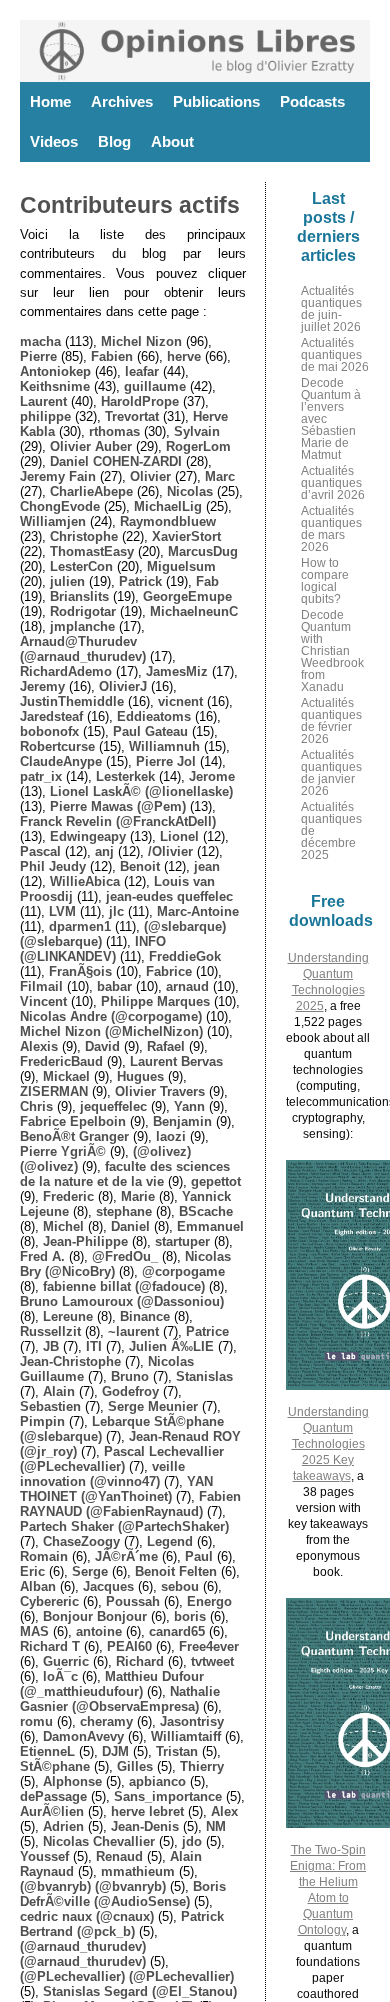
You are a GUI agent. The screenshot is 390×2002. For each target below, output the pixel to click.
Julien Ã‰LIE (171, 1346)
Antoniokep (55, 371)
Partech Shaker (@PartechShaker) (124, 1526)
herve (184, 356)
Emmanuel (210, 1226)
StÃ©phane (55, 1766)
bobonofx (49, 731)
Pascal (40, 851)
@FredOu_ (125, 1256)
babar (114, 986)
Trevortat (132, 416)
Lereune (68, 1316)
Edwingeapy (88, 836)
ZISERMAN (54, 1091)
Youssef (44, 1856)
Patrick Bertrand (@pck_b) (122, 1924)
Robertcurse (57, 746)
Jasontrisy (192, 1721)
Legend (170, 1541)
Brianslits (79, 596)
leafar (142, 371)
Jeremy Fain (58, 476)
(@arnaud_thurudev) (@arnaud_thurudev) (83, 1954)
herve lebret (147, 1811)
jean (207, 866)
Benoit (140, 866)
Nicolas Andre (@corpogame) (111, 1016)
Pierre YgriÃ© (63, 1151)
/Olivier (170, 851)
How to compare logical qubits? (325, 581)
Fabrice (169, 971)
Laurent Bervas (176, 1061)
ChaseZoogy (81, 1541)
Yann (189, 1106)
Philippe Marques (155, 1001)
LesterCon (81, 566)
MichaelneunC (194, 611)
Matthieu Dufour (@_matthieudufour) (112, 1684)
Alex (224, 1811)
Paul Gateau (150, 731)
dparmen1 (80, 926)
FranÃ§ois (80, 971)
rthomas (114, 431)
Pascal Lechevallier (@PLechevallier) (122, 1459)
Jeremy (42, 686)
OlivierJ (123, 686)
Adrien (63, 1826)
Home (50, 101)
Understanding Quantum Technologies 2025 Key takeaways (328, 1444)
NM (216, 1826)
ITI (94, 1346)
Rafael (166, 1046)
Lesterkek (125, 776)
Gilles (135, 1766)
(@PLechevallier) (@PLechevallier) (127, 1976)
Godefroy (130, 1391)
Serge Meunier (153, 1406)
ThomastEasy (92, 551)
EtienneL (47, 1751)
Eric (32, 1571)
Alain (59, 1391)
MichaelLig (168, 506)
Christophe (84, 536)
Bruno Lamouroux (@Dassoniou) (122, 1301)
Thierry (202, 1766)
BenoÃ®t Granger (74, 1136)
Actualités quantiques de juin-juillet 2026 (331, 309)
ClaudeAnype (61, 761)
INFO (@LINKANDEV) (93, 949)
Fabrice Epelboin (73, 1121)
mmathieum (138, 1871)
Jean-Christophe (70, 1361)
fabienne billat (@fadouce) (124, 1286)
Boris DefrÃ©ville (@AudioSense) (123, 1894)
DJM (115, 1751)
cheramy (106, 1721)
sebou (180, 1586)
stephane (124, 1211)
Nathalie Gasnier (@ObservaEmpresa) (120, 1699)
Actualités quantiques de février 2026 (331, 721)
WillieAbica (85, 881)
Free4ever (209, 1646)
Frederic (68, 1196)
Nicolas (190, 491)
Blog (114, 141)
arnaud (187, 986)
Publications (216, 101)
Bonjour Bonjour (95, 1616)
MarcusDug (203, 551)
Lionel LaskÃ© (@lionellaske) (141, 791)
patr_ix (41, 776)
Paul (199, 1556)
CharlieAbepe (91, 491)
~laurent (133, 1331)
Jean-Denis (145, 1826)
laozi (171, 1136)
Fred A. (42, 1256)
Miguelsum (181, 566)
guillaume (155, 386)
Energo (209, 1601)
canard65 (177, 1631)
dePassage (53, 1796)
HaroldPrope (140, 401)
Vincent (43, 1001)
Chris (36, 1106)
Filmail (41, 986)
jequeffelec (113, 1106)
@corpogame (183, 1271)
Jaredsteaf (51, 716)
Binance (145, 1316)
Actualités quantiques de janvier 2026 (331, 773)
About (172, 141)
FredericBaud (61, 1061)
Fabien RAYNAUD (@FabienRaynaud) (130, 1504)
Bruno (130, 1376)
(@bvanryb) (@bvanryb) (93, 1886)
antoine (99, 1631)
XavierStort (186, 536)
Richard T (50, 1646)
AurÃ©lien (52, 1811)
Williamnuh (164, 746)
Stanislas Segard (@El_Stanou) (140, 1991)
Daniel (130, 1226)
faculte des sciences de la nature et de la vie (125, 1174)
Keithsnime (55, 386)
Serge (90, 1571)
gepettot (216, 1181)
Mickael (66, 1076)
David (102, 1046)
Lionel (179, 836)
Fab (207, 581)
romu (36, 1721)
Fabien (112, 356)
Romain (44, 1556)
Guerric (66, 1661)
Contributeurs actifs (130, 205)
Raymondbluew (168, 521)
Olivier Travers (160, 1091)
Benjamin (182, 1121)
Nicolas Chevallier (99, 1841)
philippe (45, 416)
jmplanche (82, 626)
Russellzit (50, 1331)
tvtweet (212, 1661)
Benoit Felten (176, 1571)
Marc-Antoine (198, 911)
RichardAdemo (66, 671)
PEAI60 (129, 1646)
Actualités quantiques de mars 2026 (331, 529)
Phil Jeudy (53, 866)
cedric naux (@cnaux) (87, 1916)
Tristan (177, 1751)
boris (190, 1616)
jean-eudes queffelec (169, 896)
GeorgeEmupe (187, 596)
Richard (140, 1661)
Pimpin (42, 1421)
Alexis (39, 1046)
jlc (116, 911)
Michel (63, 1226)
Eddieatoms (154, 716)
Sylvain (197, 431)
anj (104, 851)
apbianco (157, 1781)
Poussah (133, 1601)
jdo (192, 1841)
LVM (62, 911)
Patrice (207, 1331)
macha (40, 341)
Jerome (212, 776)
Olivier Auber (91, 446)
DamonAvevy (83, 1736)
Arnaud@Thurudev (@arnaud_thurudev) (83, 649)
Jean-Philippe (85, 1241)
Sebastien (50, 1406)
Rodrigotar (83, 611)
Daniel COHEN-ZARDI (116, 461)
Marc (220, 476)
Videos (54, 141)
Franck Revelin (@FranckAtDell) (118, 821)
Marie (138, 1196)
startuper (182, 1241)
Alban (38, 1586)
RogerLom (198, 446)
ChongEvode (60, 506)
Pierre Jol (166, 761)
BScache (206, 1211)
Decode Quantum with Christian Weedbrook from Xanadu (332, 651)
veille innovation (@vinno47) (102, 1474)
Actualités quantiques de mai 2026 (335, 355)
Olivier (150, 476)
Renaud (119, 1856)
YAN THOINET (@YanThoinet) (116, 1489)
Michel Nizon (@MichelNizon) (111, 1031)
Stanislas (204, 1376)
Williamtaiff (186, 1736)
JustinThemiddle (72, 701)
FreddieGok (185, 956)
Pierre (38, 356)
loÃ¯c (60, 1676)
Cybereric (49, 1601)
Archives (122, 101)
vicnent (180, 701)
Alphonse (72, 1781)
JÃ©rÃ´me (126, 1556)
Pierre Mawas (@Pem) (118, 806)
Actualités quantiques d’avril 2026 (333, 483)
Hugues (140, 1076)
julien (67, 581)
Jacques (108, 1586)
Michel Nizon (141, 341)
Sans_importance (168, 1796)
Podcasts (312, 101)
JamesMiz (177, 671)
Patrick (140, 581)
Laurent (43, 401)
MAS (34, 1631)
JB (51, 1346)
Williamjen (53, 521)
